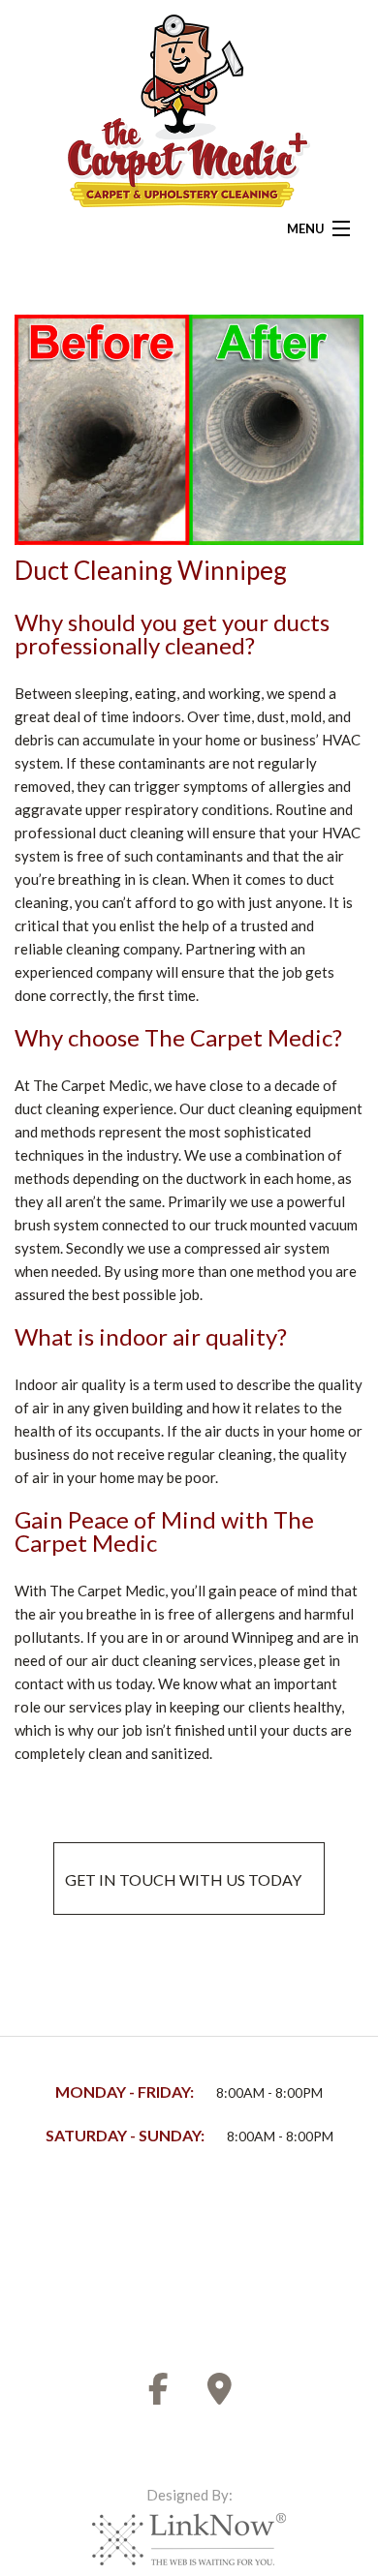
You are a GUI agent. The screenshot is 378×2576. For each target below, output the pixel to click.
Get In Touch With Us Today (186, 1879)
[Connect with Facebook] (159, 2394)
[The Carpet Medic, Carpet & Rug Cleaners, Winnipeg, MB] (87, 2244)
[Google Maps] (220, 2394)
